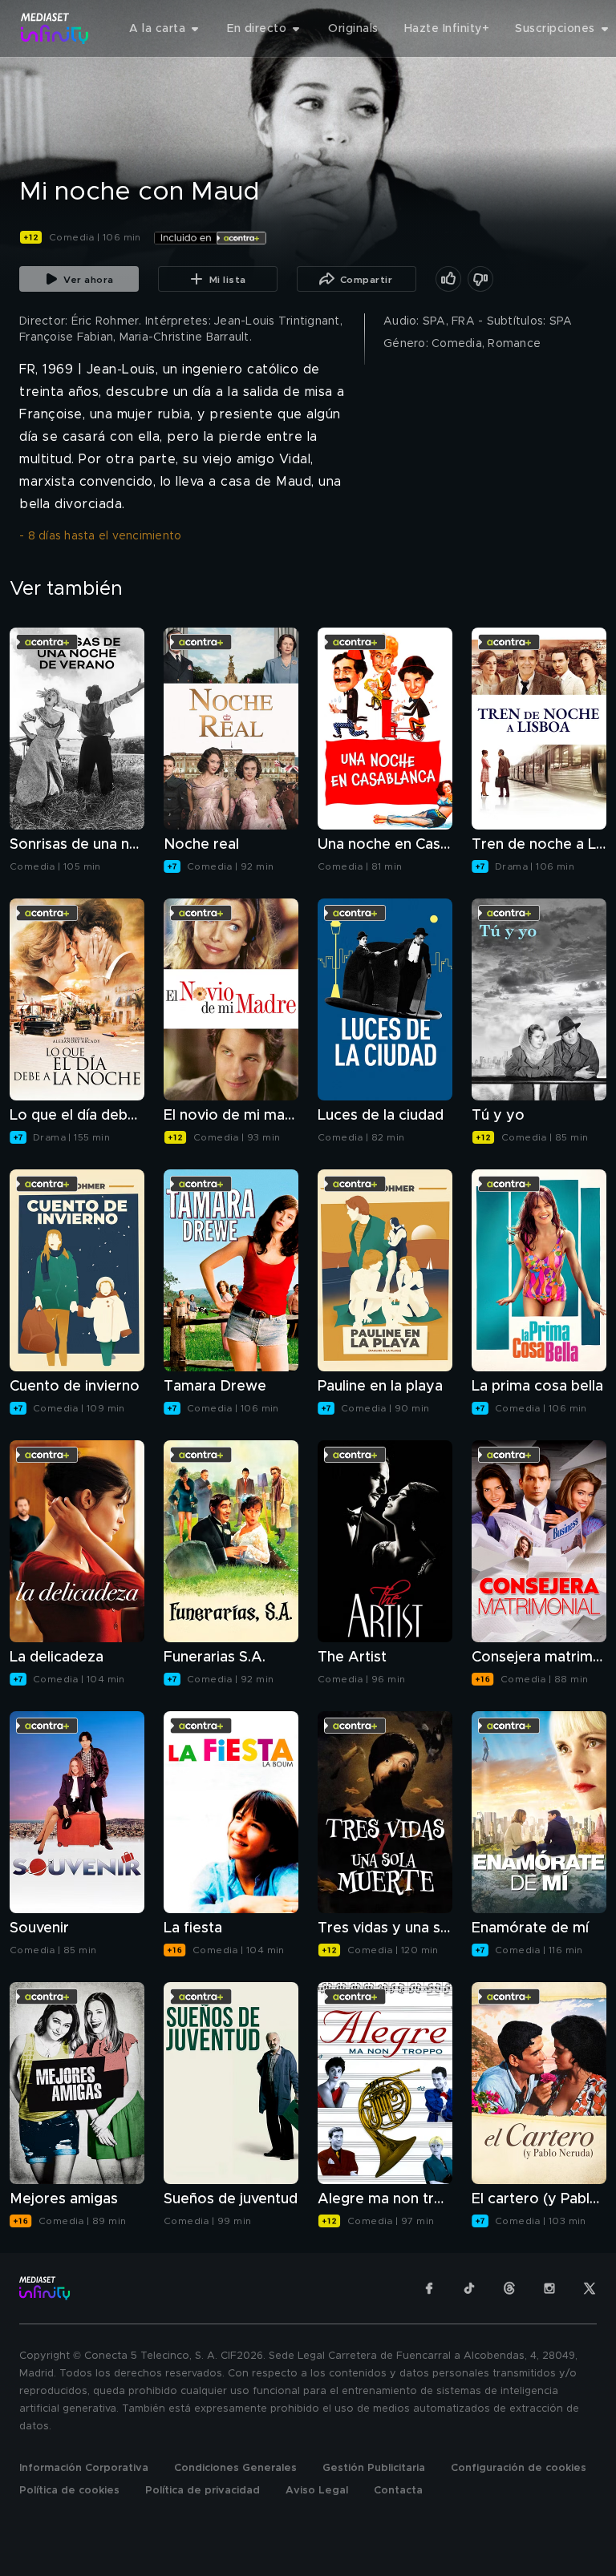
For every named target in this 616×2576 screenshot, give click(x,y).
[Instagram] (549, 2288)
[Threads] (509, 2288)
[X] (590, 2288)
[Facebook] (429, 2288)
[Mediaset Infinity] (55, 28)
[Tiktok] (469, 2288)
